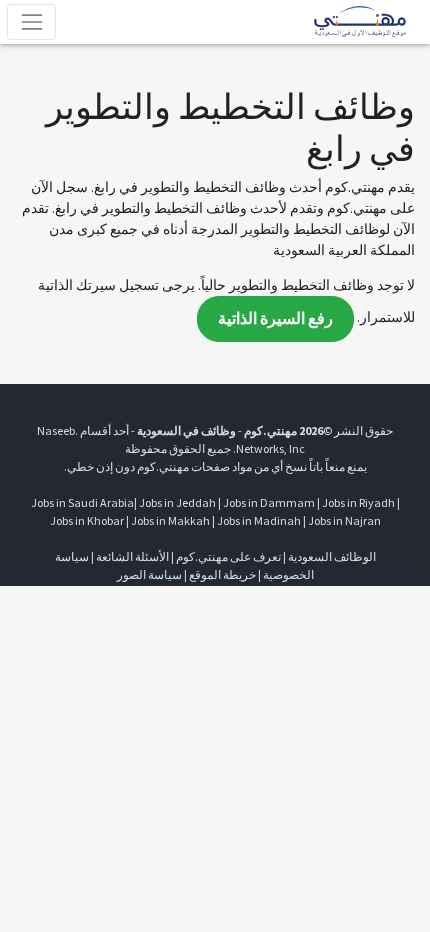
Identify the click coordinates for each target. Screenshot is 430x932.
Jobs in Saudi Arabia (82, 502)
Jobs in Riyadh (358, 502)
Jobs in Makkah (170, 520)
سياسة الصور (149, 574)
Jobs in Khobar (87, 520)
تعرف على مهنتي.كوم (227, 556)
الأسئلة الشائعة (132, 556)
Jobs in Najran (344, 520)
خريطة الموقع (222, 574)
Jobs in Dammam (269, 502)
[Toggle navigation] (31, 21)
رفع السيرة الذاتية (275, 318)
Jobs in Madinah (259, 520)
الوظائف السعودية (332, 556)
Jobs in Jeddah (177, 502)
